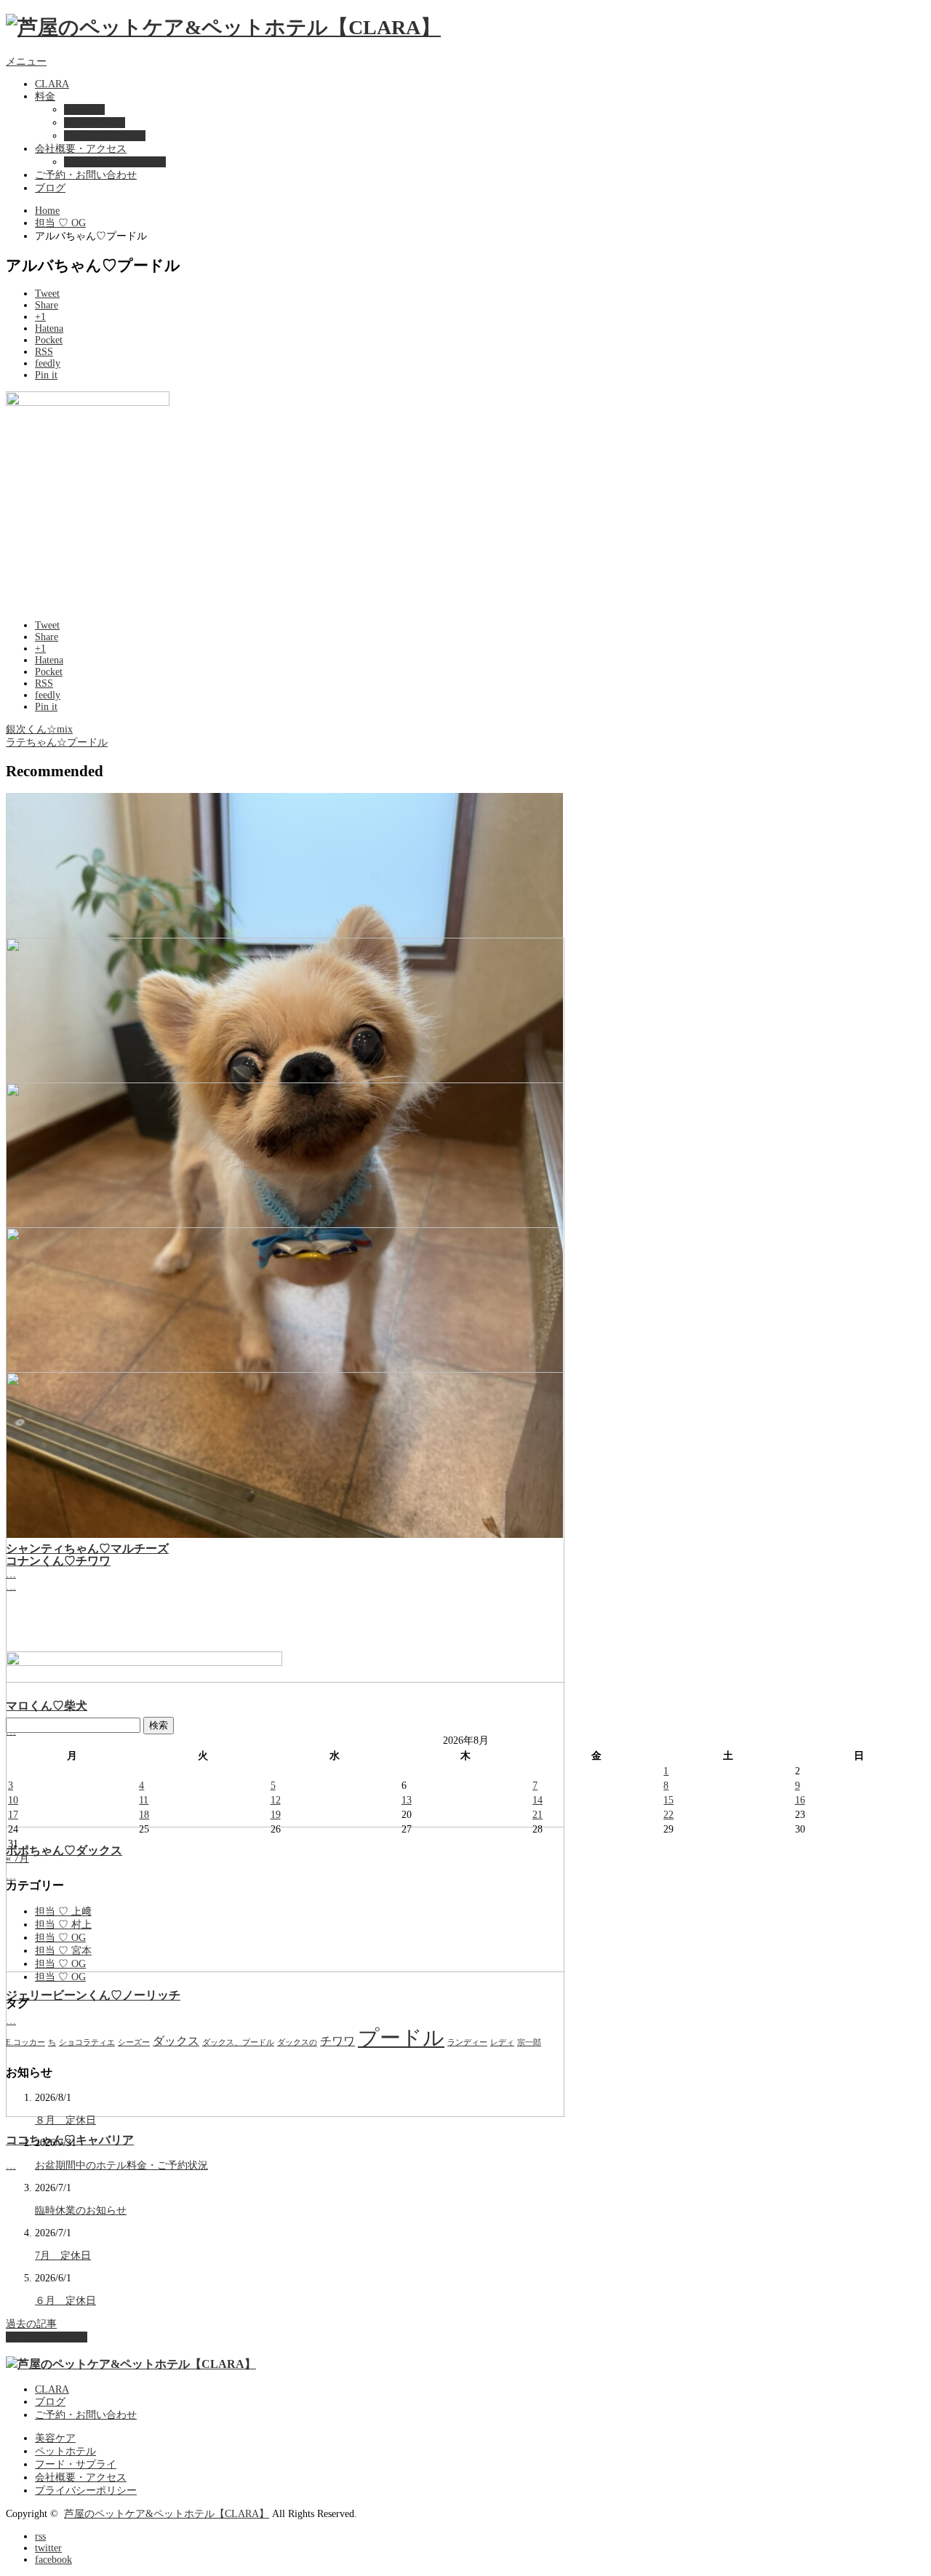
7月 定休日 (63, 2256)
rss (40, 2536)
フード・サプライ (105, 136)
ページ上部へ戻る (47, 2337)
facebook (53, 2560)
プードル (401, 2038)
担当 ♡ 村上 (63, 1925)
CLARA (52, 84)
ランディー (467, 2042)
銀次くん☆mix (39, 729)
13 (407, 1800)
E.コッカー (25, 2042)
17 (13, 1815)
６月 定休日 (65, 2301)
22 (668, 1815)
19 (276, 1815)
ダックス (176, 2041)
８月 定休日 (65, 2120)
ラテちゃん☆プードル (57, 742)
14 (538, 1800)
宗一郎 (529, 2042)
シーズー (134, 2042)
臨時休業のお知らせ (81, 2210)
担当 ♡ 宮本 (63, 1951)
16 (800, 1800)
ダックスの (297, 2042)
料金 (45, 96)
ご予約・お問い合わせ (86, 175)
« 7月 (17, 1858)
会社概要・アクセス (81, 149)
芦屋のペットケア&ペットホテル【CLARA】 (167, 2514)
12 (276, 1800)
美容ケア (84, 109)
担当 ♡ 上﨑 (63, 1911)
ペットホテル (95, 123)
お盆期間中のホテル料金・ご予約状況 (121, 2165)
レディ (502, 2042)
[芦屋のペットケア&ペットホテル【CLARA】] (223, 27)
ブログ (50, 188)
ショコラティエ (87, 2042)
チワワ (337, 2041)
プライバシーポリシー (115, 162)
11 (144, 1800)
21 (538, 1815)
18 (144, 1815)
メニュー (26, 61)
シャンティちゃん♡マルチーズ (87, 1548)
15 (668, 1800)
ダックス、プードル (238, 2042)
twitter (48, 2548)
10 (13, 1800)
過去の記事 (31, 2324)
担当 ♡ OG (60, 223)
